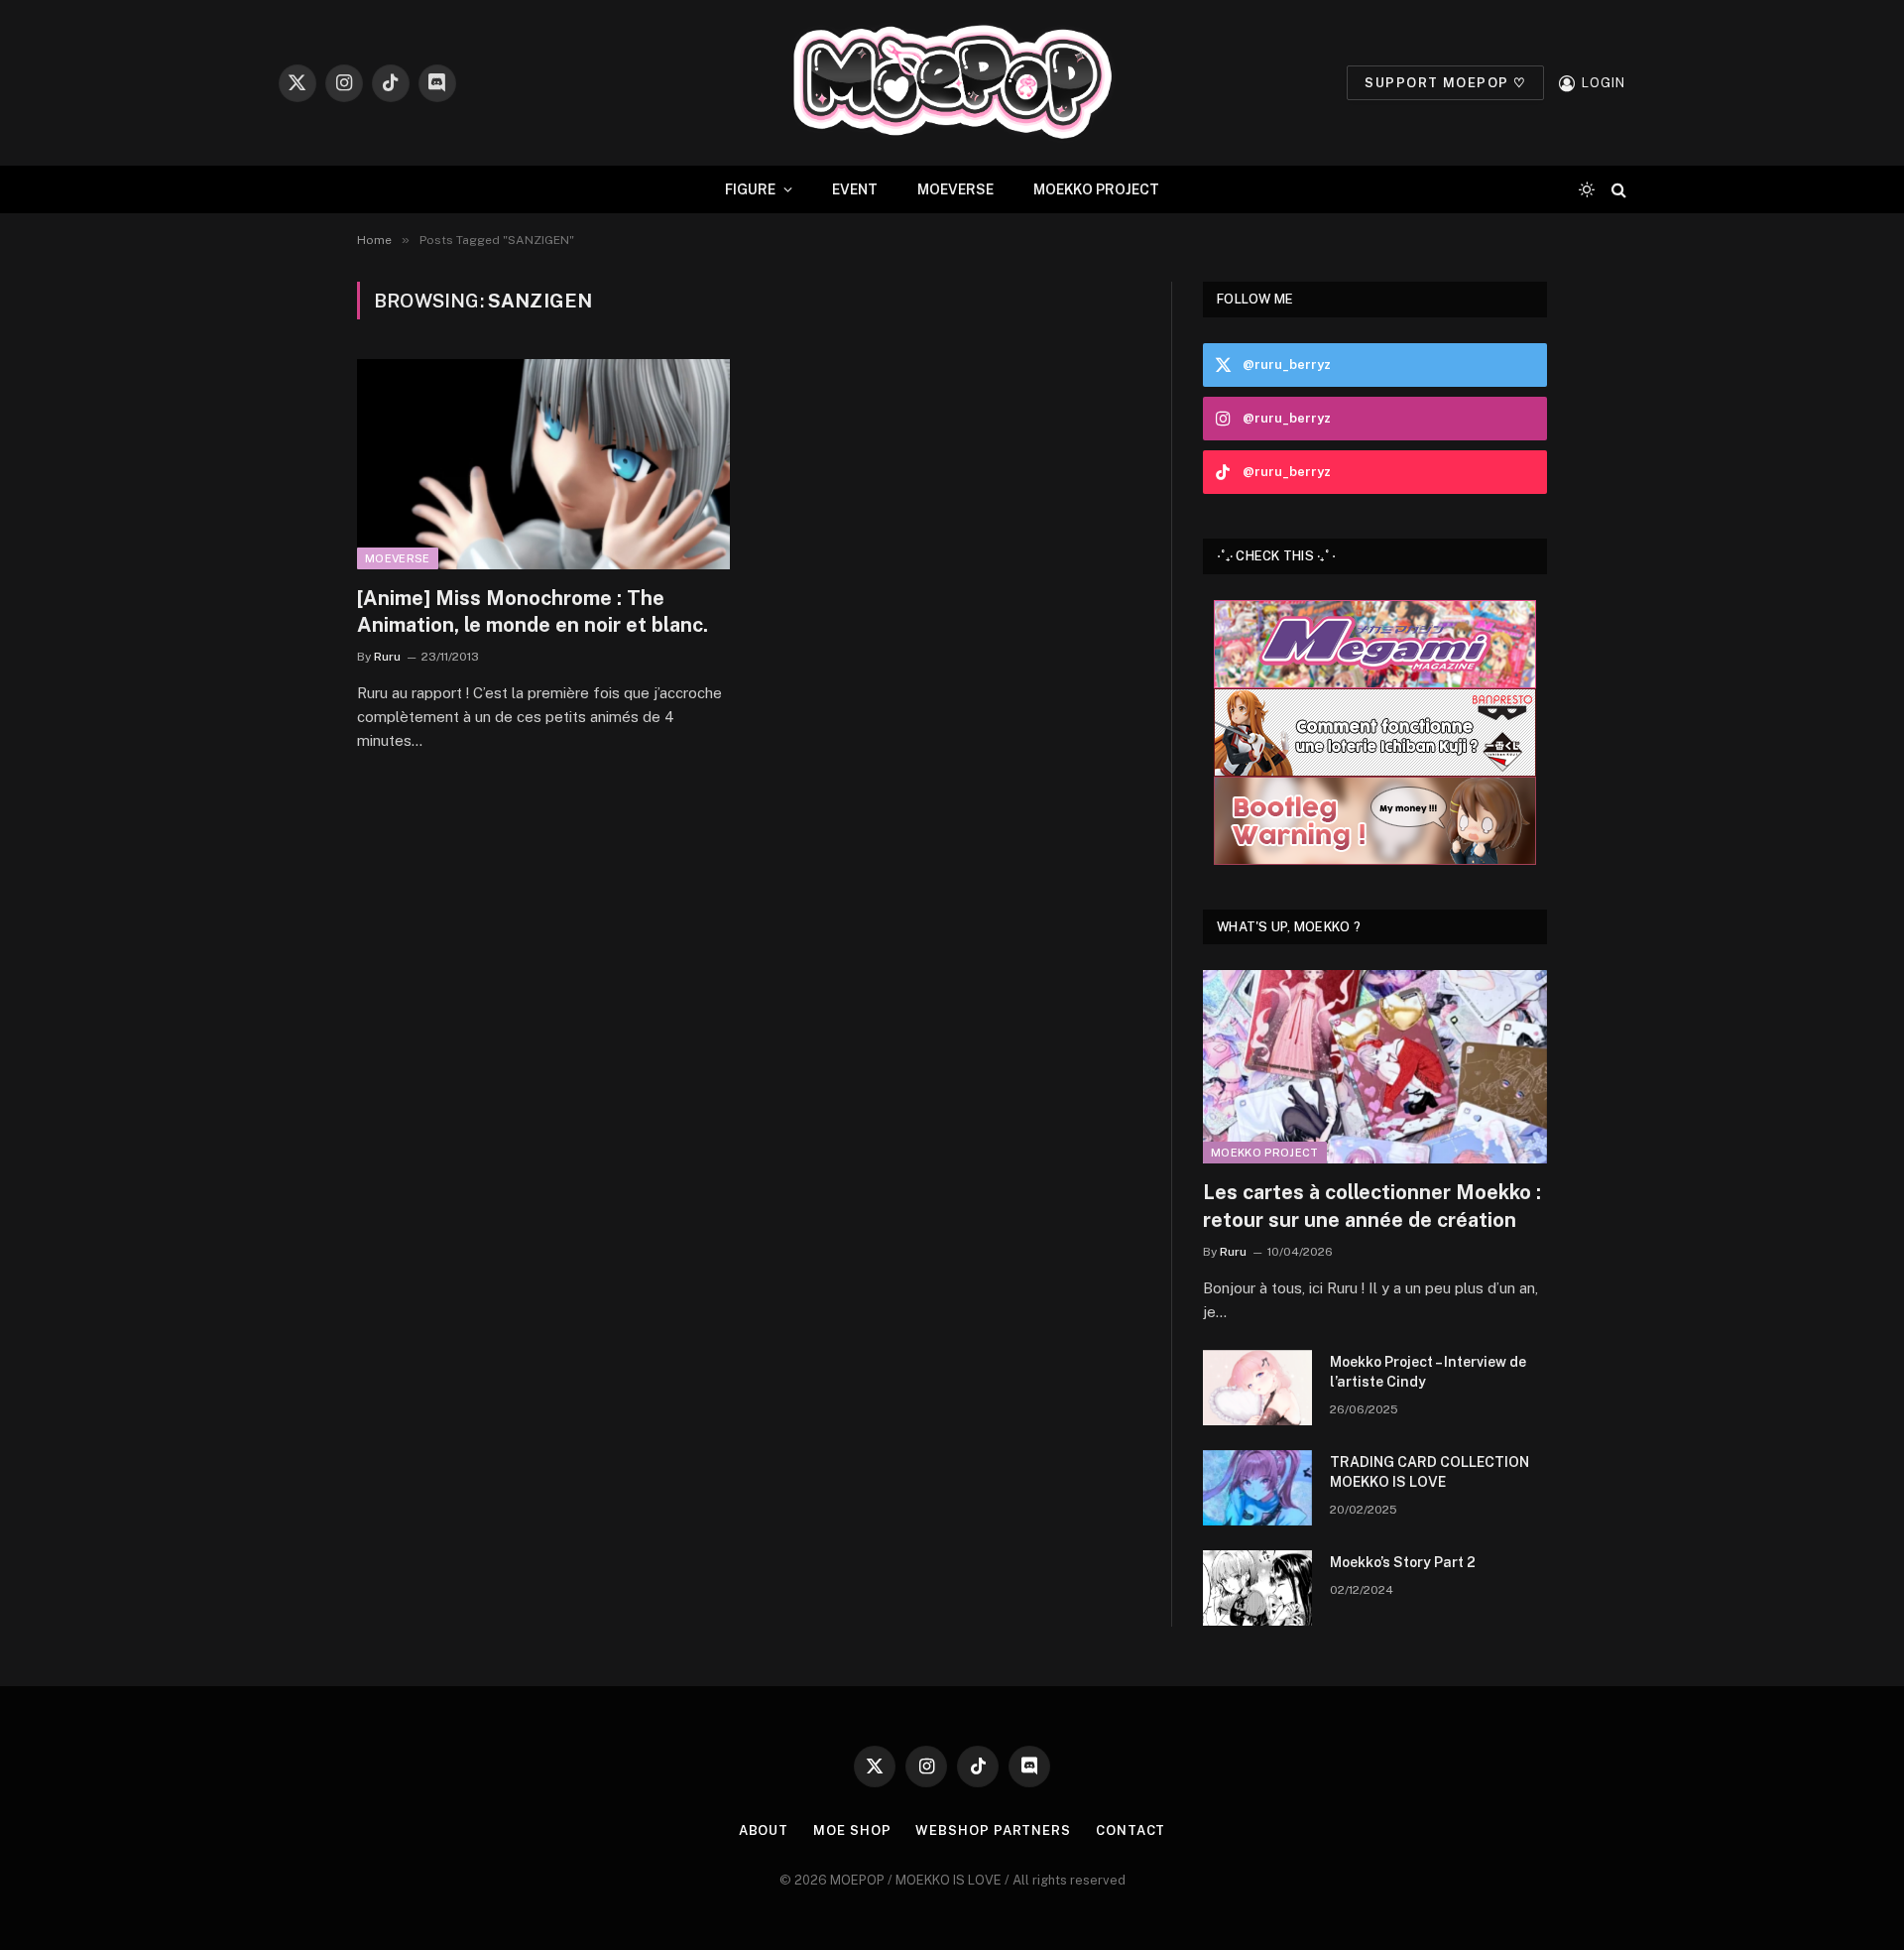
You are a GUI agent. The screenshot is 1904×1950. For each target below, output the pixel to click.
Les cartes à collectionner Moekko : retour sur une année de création (1372, 1206)
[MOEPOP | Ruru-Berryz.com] (952, 83)
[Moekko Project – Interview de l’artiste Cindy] (1257, 1388)
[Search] (1617, 190)
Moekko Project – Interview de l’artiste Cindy (1428, 1372)
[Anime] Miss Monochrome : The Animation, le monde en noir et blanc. (533, 611)
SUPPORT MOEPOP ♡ (1445, 83)
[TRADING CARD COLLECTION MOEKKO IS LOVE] (1257, 1488)
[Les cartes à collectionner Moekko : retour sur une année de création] (1375, 1067)
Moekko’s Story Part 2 (1403, 1562)
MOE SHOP (852, 1830)
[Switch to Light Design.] (1587, 189)
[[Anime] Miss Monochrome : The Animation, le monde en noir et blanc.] (543, 464)
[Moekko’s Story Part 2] (1257, 1588)
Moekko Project (1265, 1153)
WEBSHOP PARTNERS (993, 1830)
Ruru (387, 657)
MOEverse (398, 558)
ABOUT (764, 1830)
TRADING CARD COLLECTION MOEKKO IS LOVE (1429, 1472)
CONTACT (1130, 1830)
